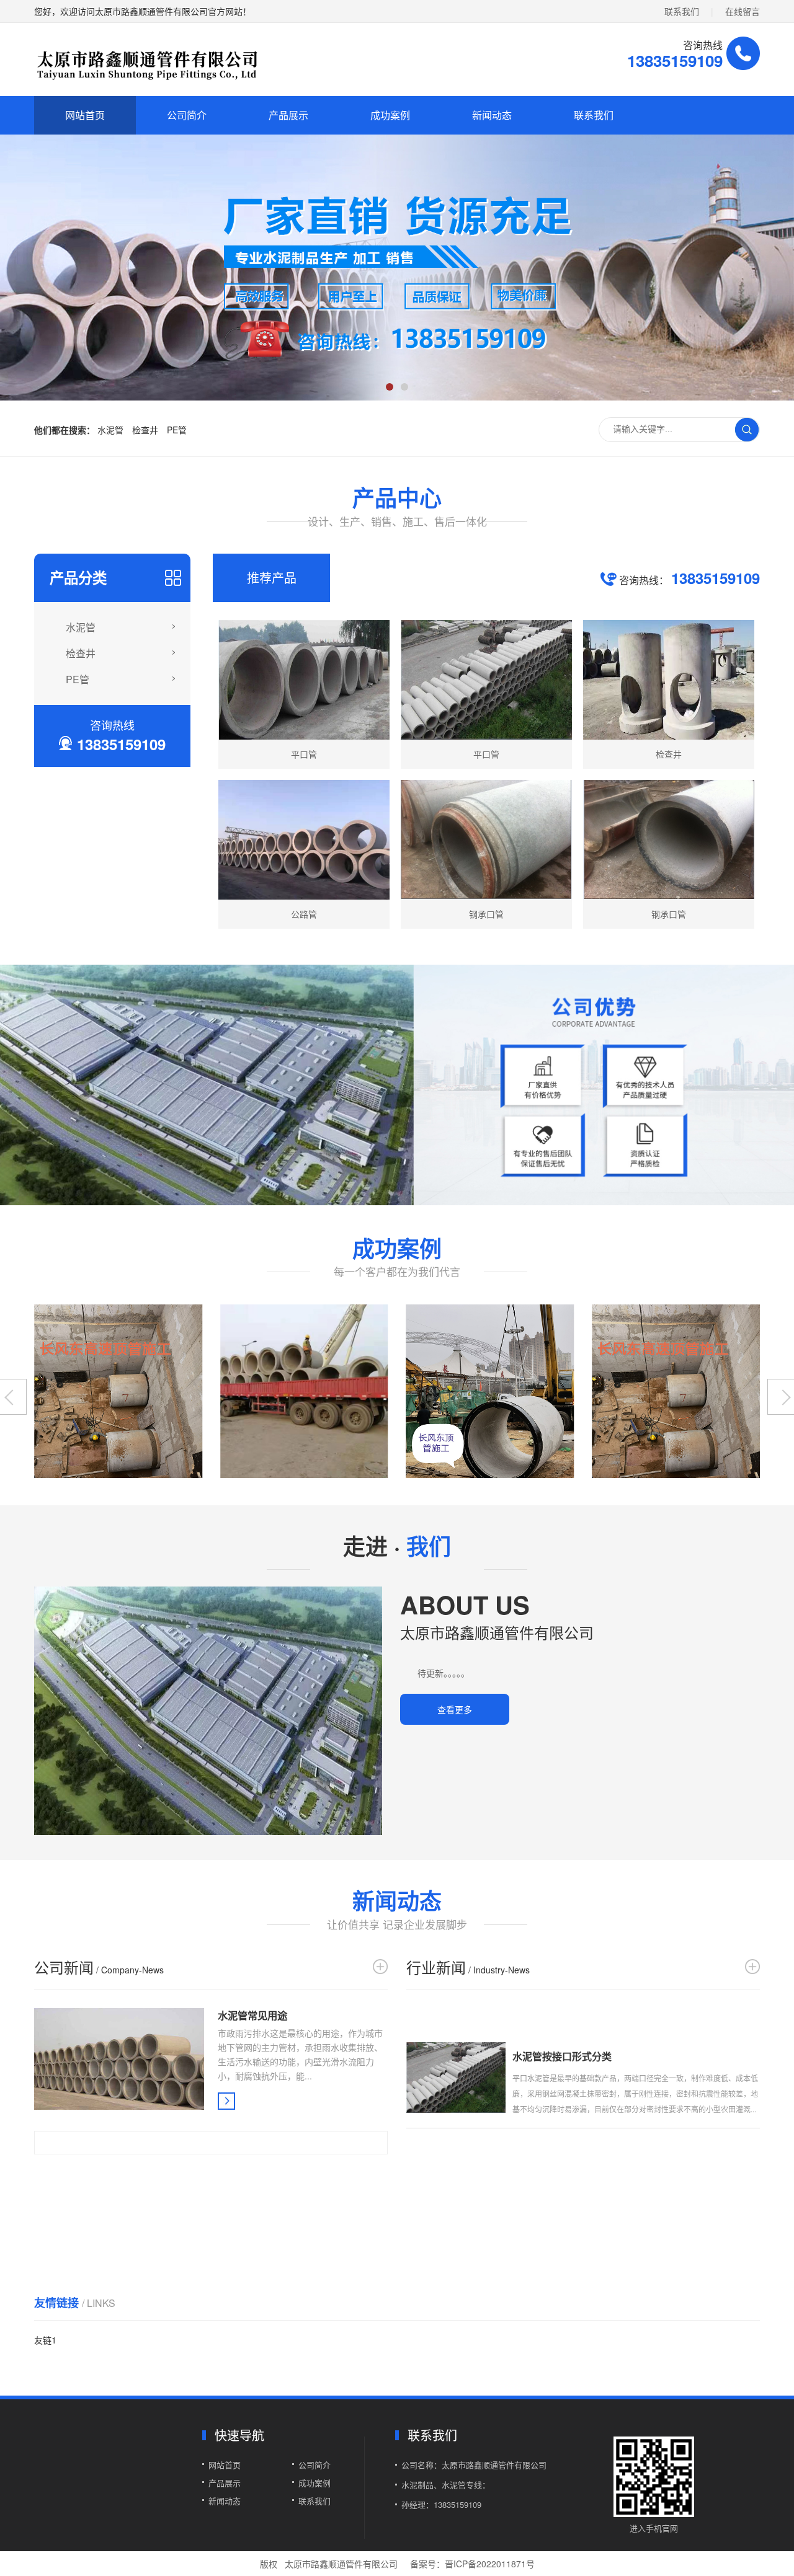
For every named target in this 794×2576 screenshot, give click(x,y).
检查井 (145, 430)
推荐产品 (272, 578)
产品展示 (288, 115)
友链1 (45, 2340)
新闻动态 (492, 115)
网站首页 (85, 115)
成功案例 (390, 115)
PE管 (177, 430)
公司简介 (187, 115)
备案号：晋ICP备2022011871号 (472, 2564)
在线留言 (743, 11)
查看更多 (455, 1709)
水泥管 (110, 430)
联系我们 (682, 11)
